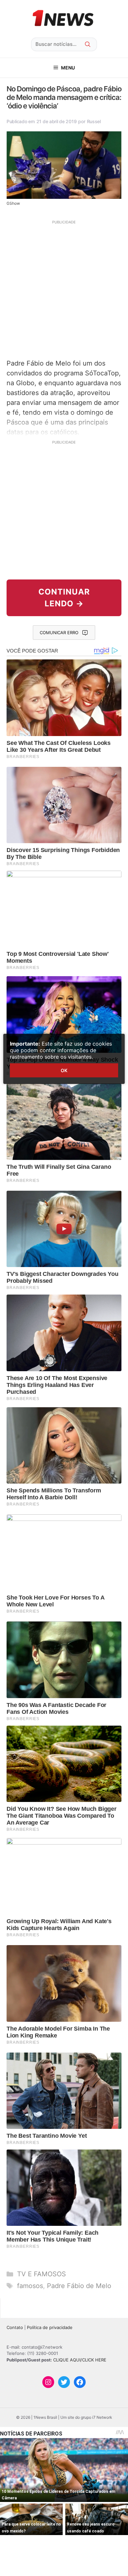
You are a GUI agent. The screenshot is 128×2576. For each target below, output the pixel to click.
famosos (30, 2286)
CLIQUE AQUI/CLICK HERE (80, 2360)
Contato (15, 2327)
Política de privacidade (50, 2327)
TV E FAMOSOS (42, 2274)
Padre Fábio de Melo (79, 2286)
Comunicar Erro (59, 633)
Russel (94, 121)
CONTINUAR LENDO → (64, 598)
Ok (64, 1070)
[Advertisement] (64, 289)
